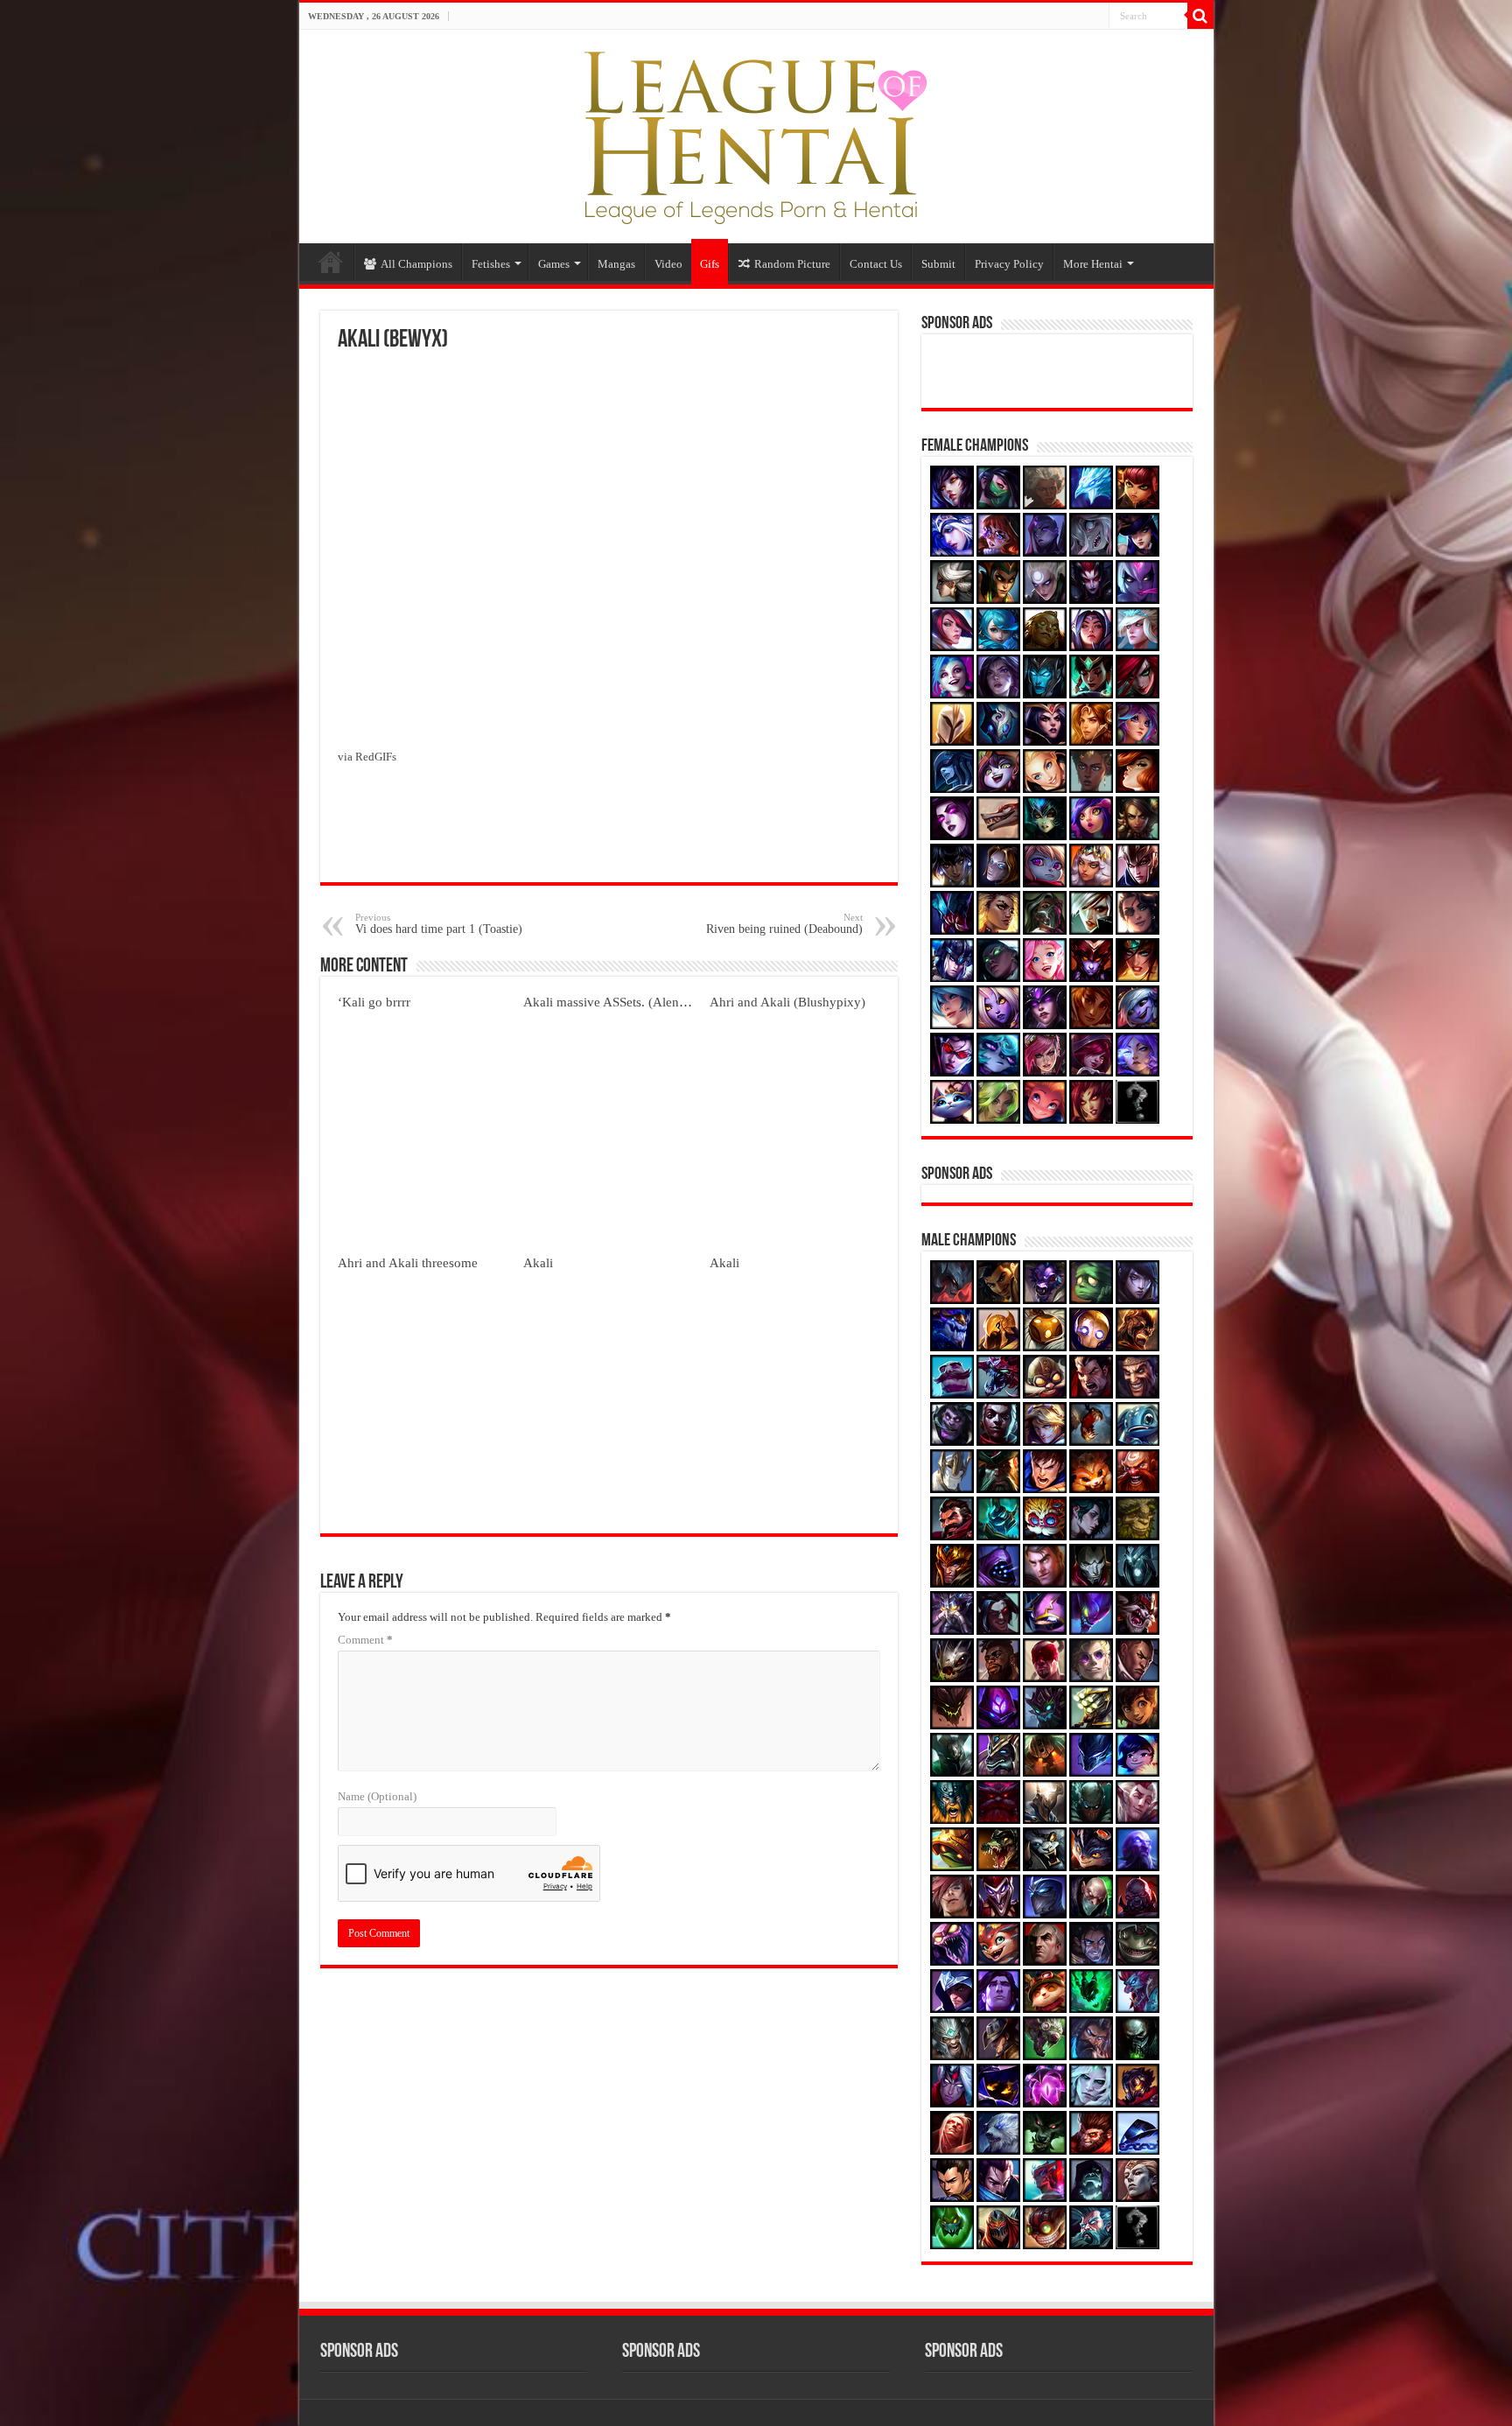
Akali (538, 1262)
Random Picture (792, 264)
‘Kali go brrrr (374, 1002)
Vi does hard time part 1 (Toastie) (439, 924)
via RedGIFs (367, 757)
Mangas (616, 264)
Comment (365, 1640)
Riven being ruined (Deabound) (784, 924)
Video (668, 264)
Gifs (710, 264)
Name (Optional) (377, 1796)
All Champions (416, 264)
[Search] (1200, 16)
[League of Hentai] (756, 133)
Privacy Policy (1009, 264)
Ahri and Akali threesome (408, 1262)
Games (554, 264)
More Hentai (1093, 264)
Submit (938, 264)
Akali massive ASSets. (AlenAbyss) (620, 1002)
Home (331, 262)
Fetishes (491, 264)
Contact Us (876, 264)
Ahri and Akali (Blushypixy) (787, 1002)
